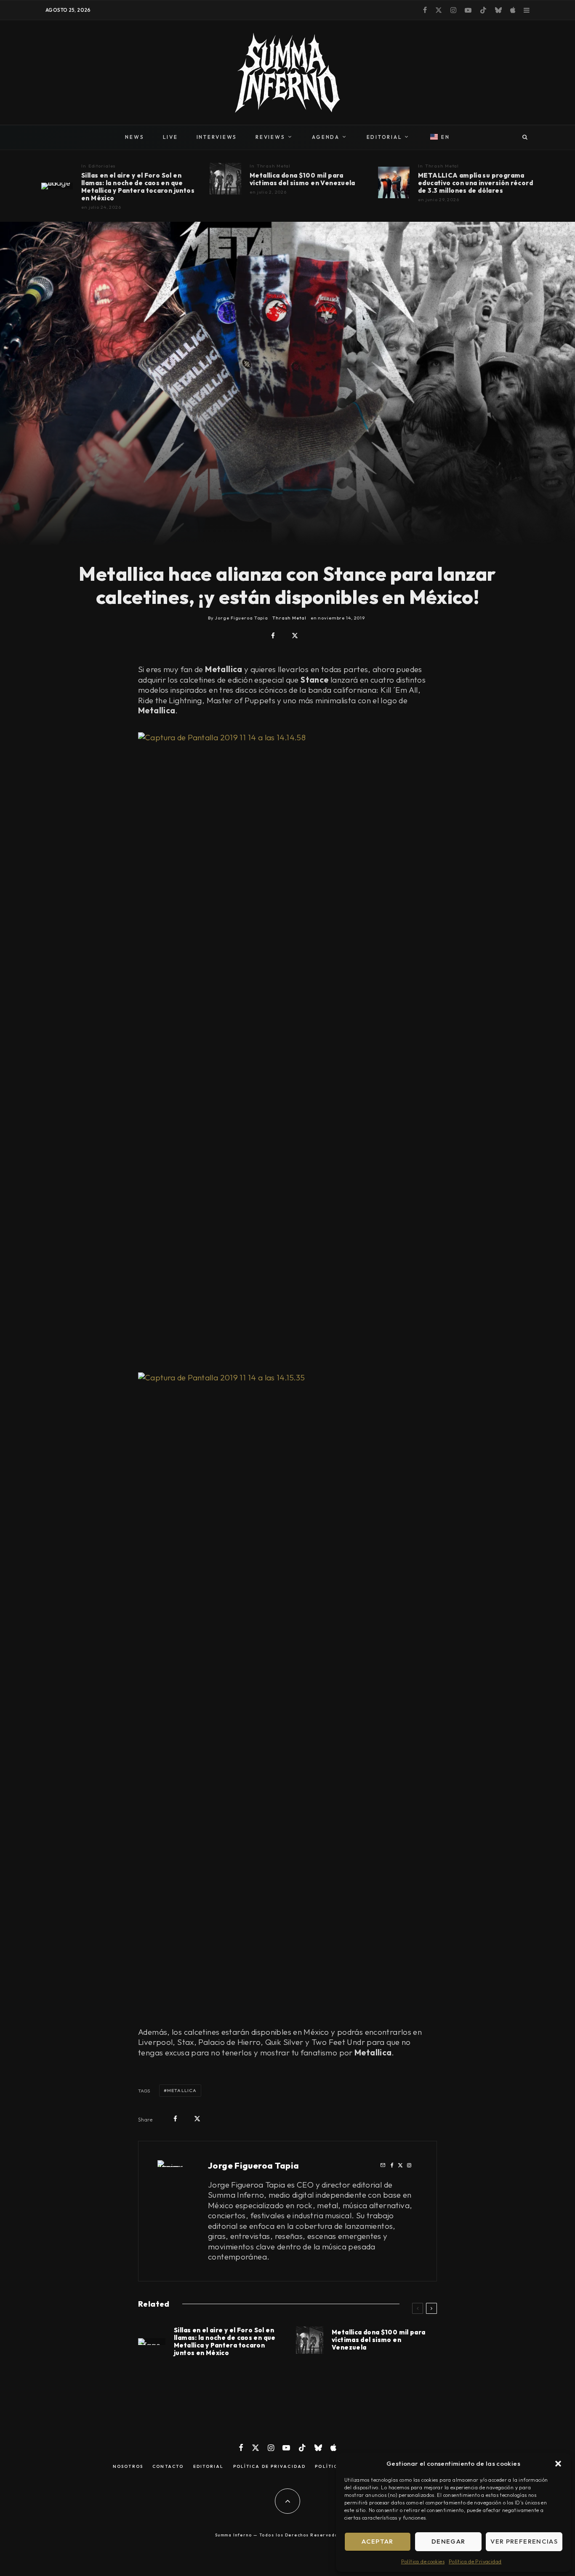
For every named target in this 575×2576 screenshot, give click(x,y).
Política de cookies (423, 2561)
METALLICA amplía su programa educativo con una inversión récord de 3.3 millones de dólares (475, 183)
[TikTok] (483, 10)
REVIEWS (270, 137)
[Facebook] (425, 10)
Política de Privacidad (475, 2561)
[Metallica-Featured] (394, 182)
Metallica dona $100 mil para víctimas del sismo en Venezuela (302, 179)
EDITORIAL (385, 137)
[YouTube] (468, 10)
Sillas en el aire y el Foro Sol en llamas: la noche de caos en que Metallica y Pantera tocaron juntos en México (138, 187)
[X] (439, 10)
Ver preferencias (524, 2541)
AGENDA (326, 137)
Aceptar (377, 2541)
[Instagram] (453, 10)
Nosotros (128, 2467)
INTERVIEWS (217, 137)
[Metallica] (57, 186)
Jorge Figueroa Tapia (254, 2165)
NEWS (134, 137)
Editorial (209, 2467)
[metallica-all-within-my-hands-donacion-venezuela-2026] (225, 179)
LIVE (170, 137)
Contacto (168, 2467)
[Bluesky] (498, 10)
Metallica (182, 2090)
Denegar (448, 2541)
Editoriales (102, 166)
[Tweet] (295, 636)
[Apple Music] (513, 10)
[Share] (273, 636)
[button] (558, 2464)
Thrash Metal (274, 166)
